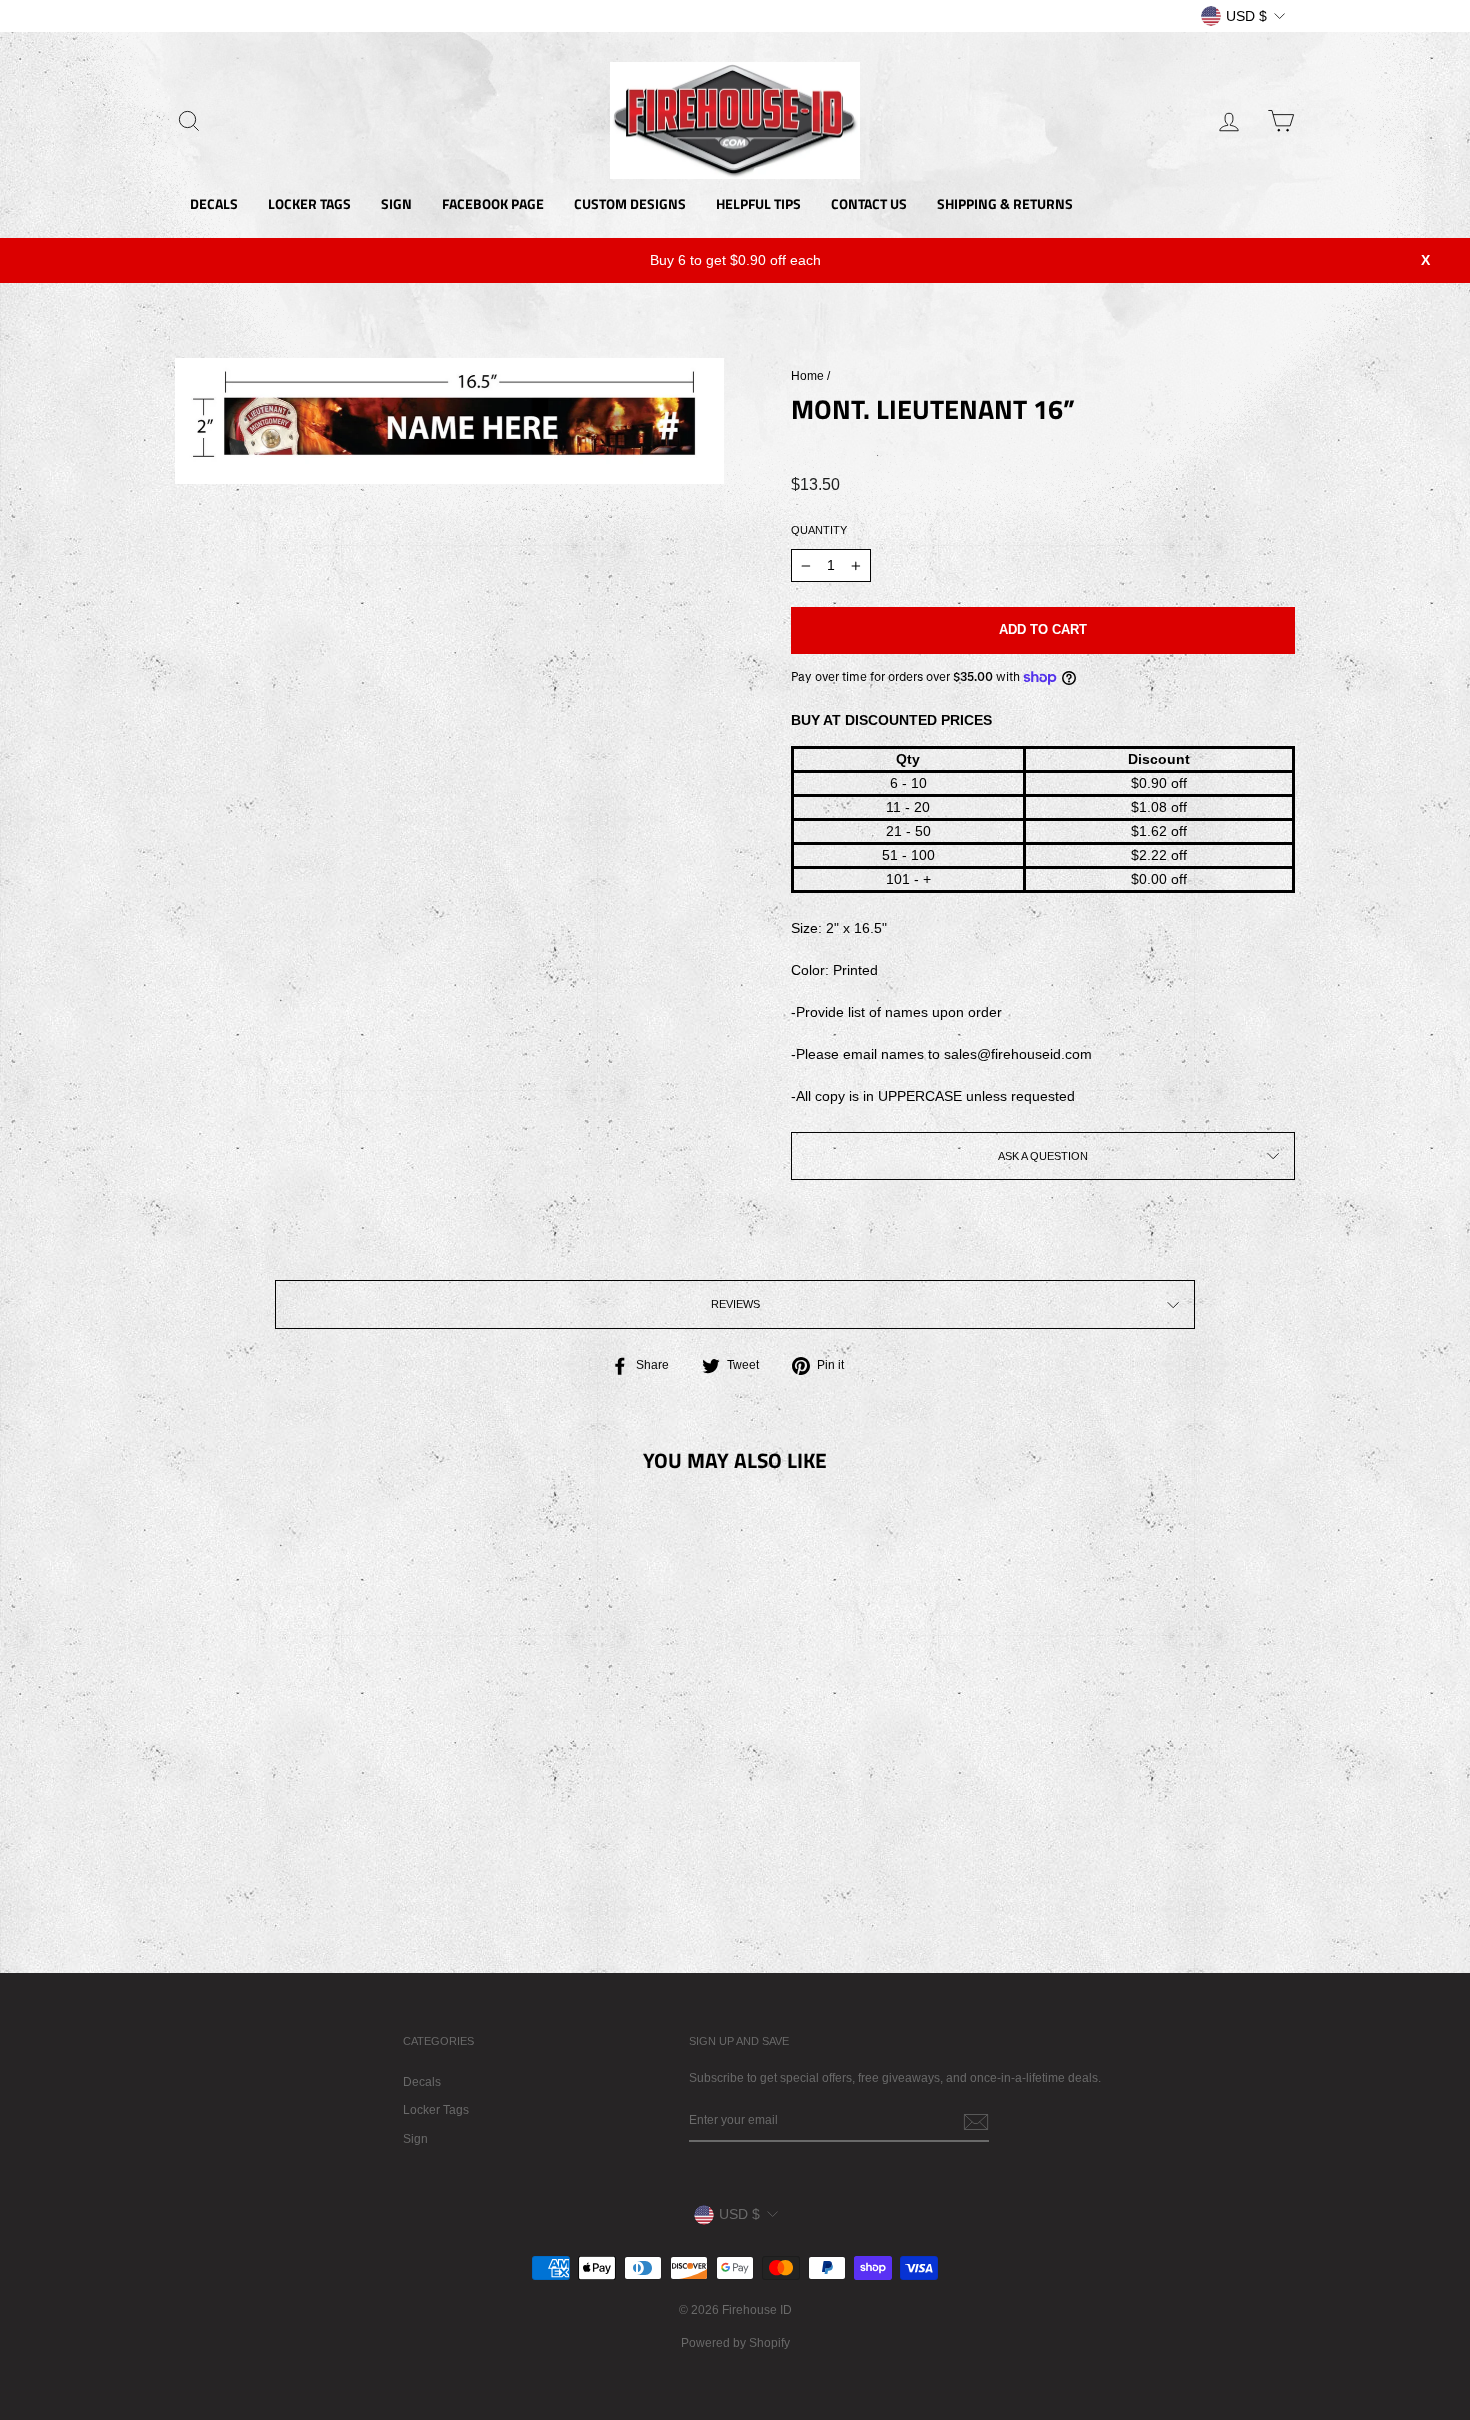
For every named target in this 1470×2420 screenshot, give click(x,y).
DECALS (214, 203)
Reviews (735, 1304)
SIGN (396, 203)
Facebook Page (493, 203)
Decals (422, 2082)
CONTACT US (869, 203)
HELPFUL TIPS (758, 203)
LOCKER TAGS (309, 203)
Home (807, 376)
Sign (415, 2139)
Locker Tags (436, 2110)
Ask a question (1043, 1156)
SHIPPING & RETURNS (1005, 203)
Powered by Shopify (735, 2343)
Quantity (819, 530)
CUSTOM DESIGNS (630, 203)
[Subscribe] (976, 2122)
